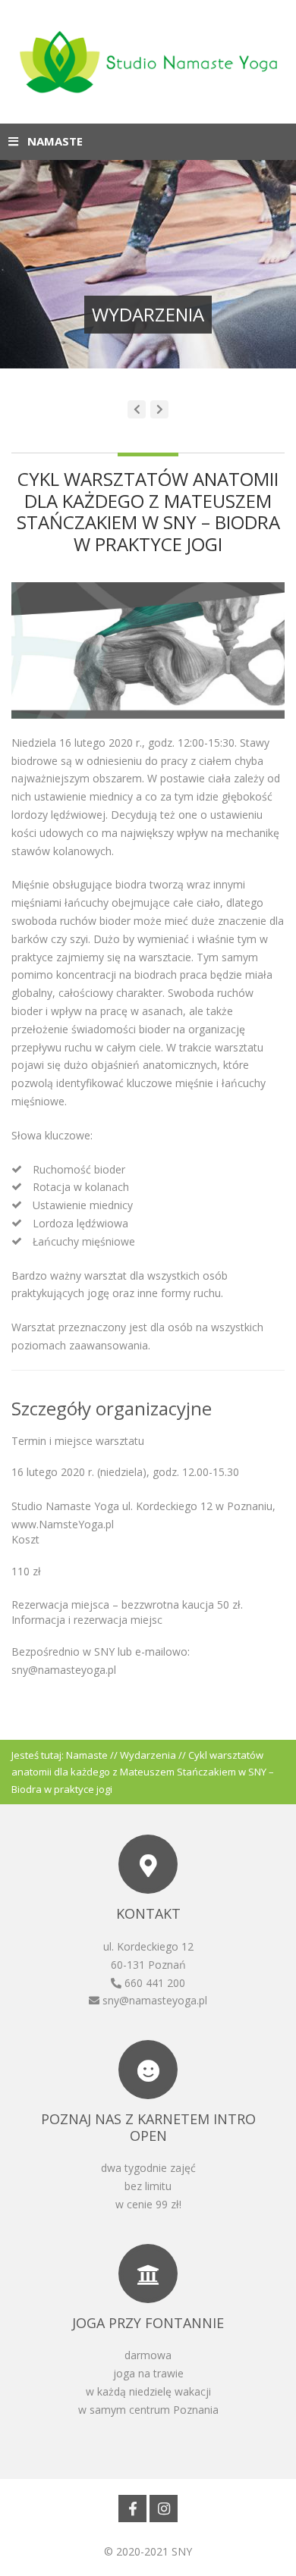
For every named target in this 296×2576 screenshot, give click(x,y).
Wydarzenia (148, 1755)
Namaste (87, 1755)
